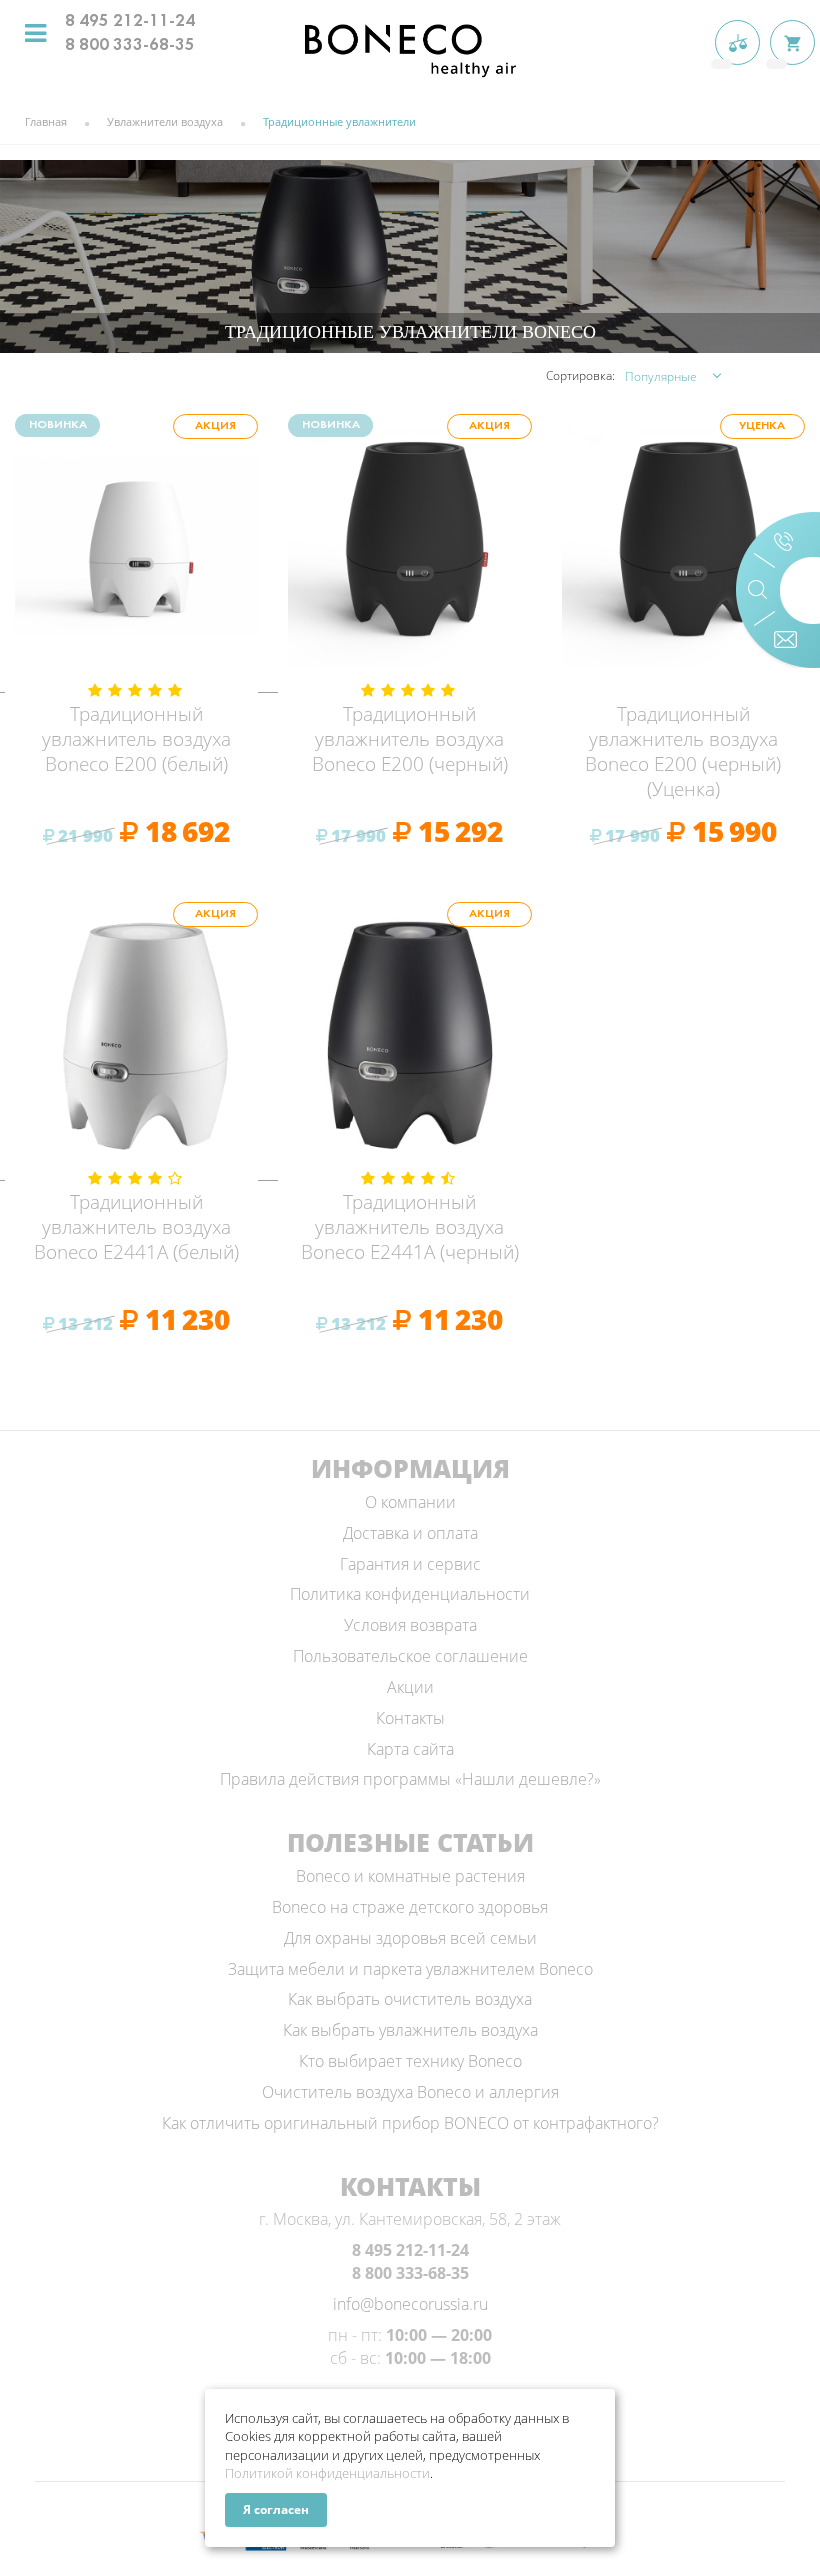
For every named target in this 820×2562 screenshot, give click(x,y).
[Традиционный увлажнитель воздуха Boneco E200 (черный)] (409, 545)
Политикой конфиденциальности (327, 2473)
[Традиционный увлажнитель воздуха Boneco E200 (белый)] (136, 545)
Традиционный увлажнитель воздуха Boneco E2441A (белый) (136, 1227)
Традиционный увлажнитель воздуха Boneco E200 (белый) (136, 739)
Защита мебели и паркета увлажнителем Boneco (410, 1969)
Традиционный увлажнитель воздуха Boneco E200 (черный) (410, 739)
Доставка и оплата (410, 1533)
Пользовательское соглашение (410, 1656)
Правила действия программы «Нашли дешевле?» (410, 1779)
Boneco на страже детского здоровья (410, 1907)
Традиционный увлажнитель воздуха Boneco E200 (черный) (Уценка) (683, 751)
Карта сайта (410, 1749)
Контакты (410, 1718)
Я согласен (276, 2509)
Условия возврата (410, 1625)
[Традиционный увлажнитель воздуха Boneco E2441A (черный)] (409, 1033)
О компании (410, 1502)
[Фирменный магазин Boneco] (410, 49)
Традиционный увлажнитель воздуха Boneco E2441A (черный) (410, 1227)
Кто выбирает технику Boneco (410, 2061)
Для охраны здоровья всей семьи (410, 1938)
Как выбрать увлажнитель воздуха (410, 2030)
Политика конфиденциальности (410, 1594)
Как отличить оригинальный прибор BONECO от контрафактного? (410, 2123)
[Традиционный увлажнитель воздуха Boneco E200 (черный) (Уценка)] (683, 545)
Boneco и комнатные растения (410, 1876)
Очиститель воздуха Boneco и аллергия (410, 2092)
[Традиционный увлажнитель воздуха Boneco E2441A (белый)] (136, 1033)
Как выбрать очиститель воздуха (410, 1999)
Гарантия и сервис (410, 1564)
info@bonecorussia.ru (410, 2304)
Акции (410, 1687)
